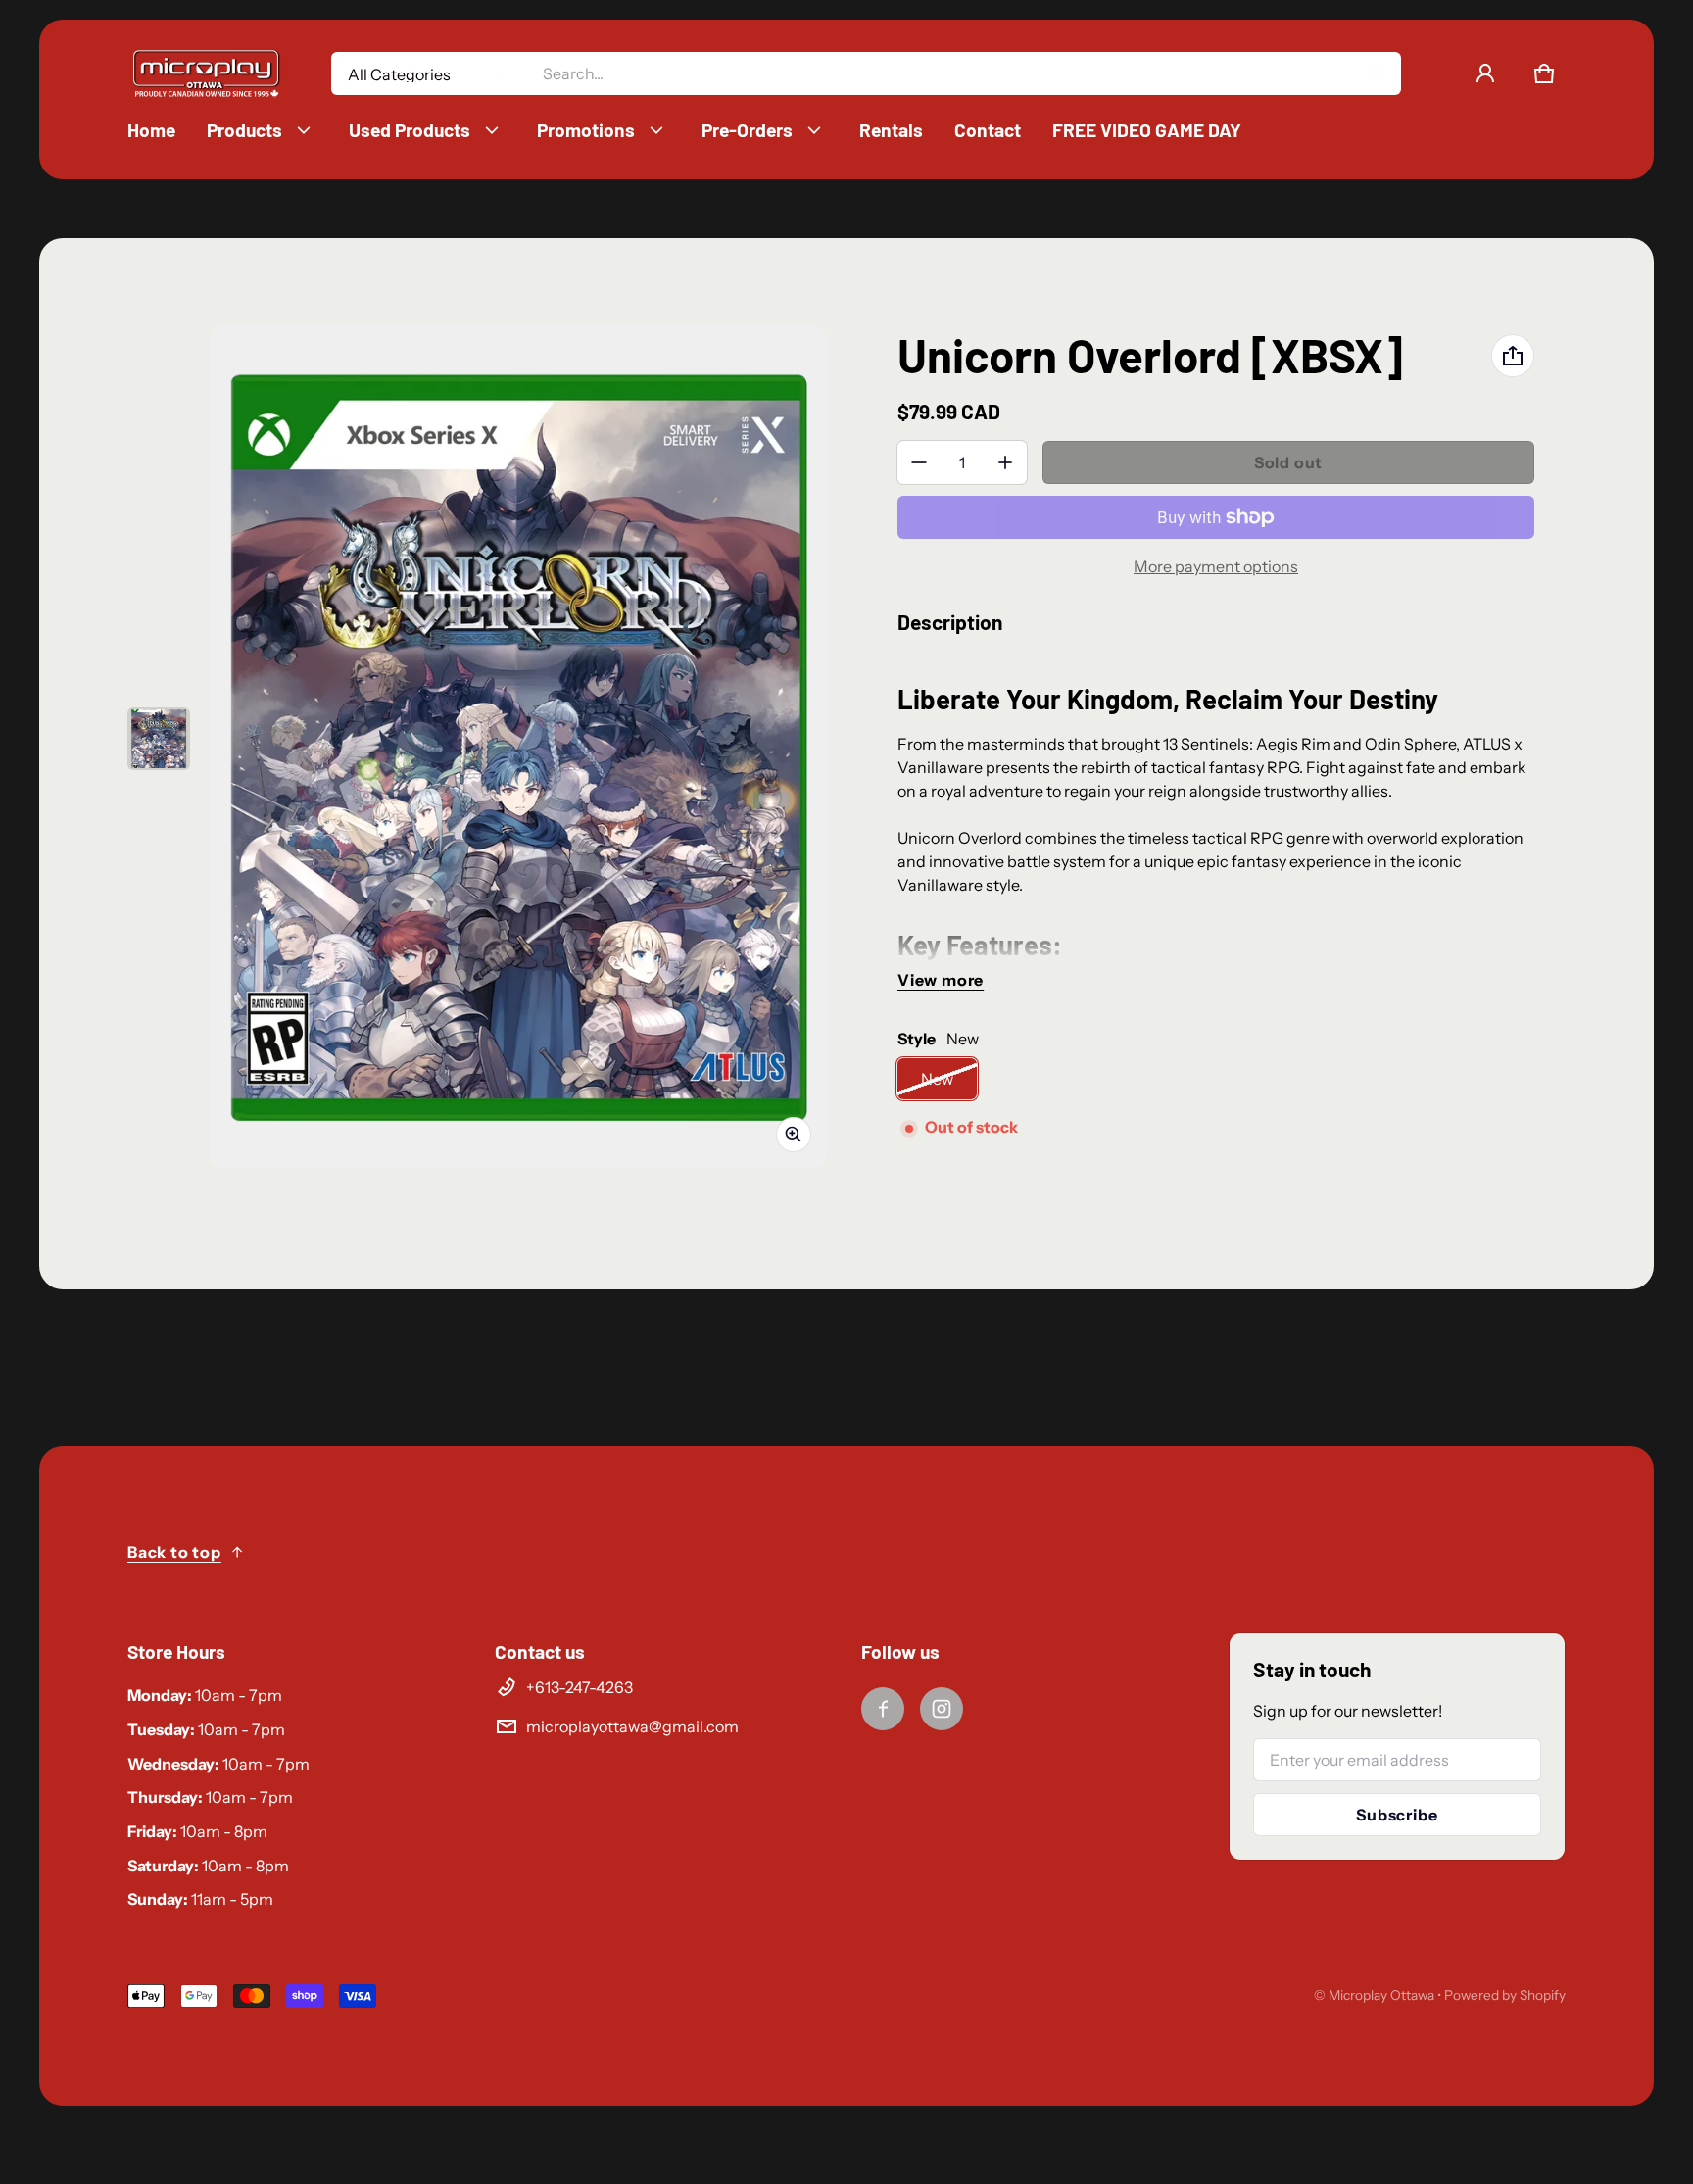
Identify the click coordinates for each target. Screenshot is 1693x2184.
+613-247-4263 (580, 1687)
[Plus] (1005, 462)
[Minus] (919, 462)
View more (941, 980)
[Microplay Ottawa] (206, 74)
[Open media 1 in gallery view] (159, 739)
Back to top (174, 1552)
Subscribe (1397, 1815)
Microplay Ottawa (1381, 1995)
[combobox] (964, 73)
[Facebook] (883, 1709)
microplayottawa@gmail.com (632, 1726)
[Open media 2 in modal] (518, 747)
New (937, 1079)
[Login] (1485, 73)
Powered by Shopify (1505, 1995)
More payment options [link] (1216, 566)
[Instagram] (942, 1709)
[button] (1544, 73)
